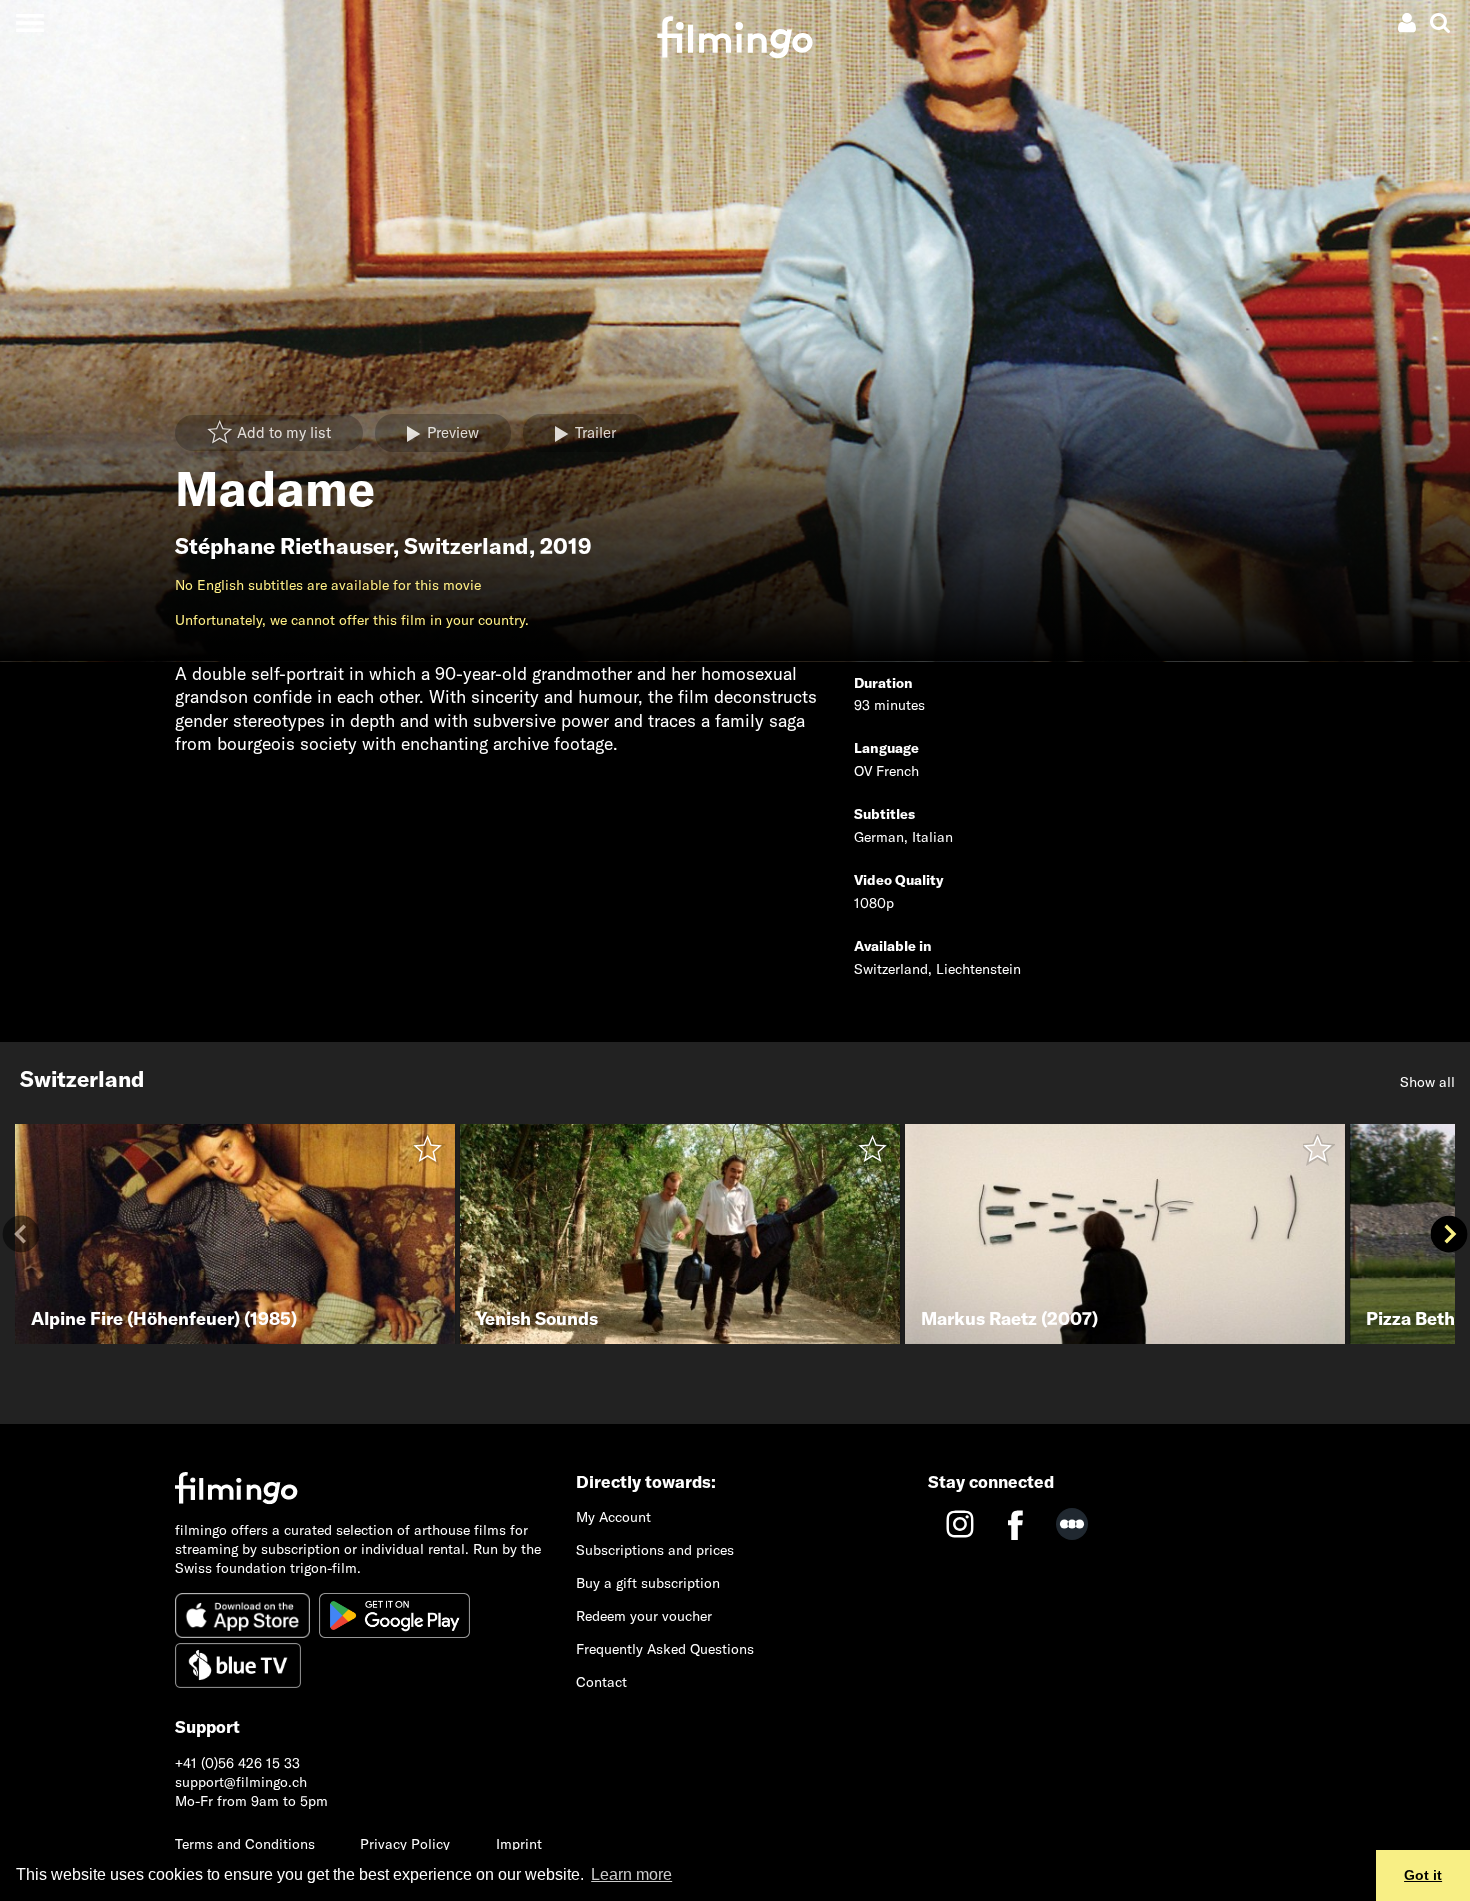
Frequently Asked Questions (665, 1649)
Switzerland (466, 546)
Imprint (519, 1844)
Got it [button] (1423, 1875)
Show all (1427, 1082)
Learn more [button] (631, 1874)
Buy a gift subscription (648, 1583)
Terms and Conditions (245, 1844)
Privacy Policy (405, 1844)
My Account (613, 1517)
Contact (601, 1682)
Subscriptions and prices (655, 1550)
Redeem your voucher (644, 1616)
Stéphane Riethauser (284, 546)
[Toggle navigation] (29, 22)
